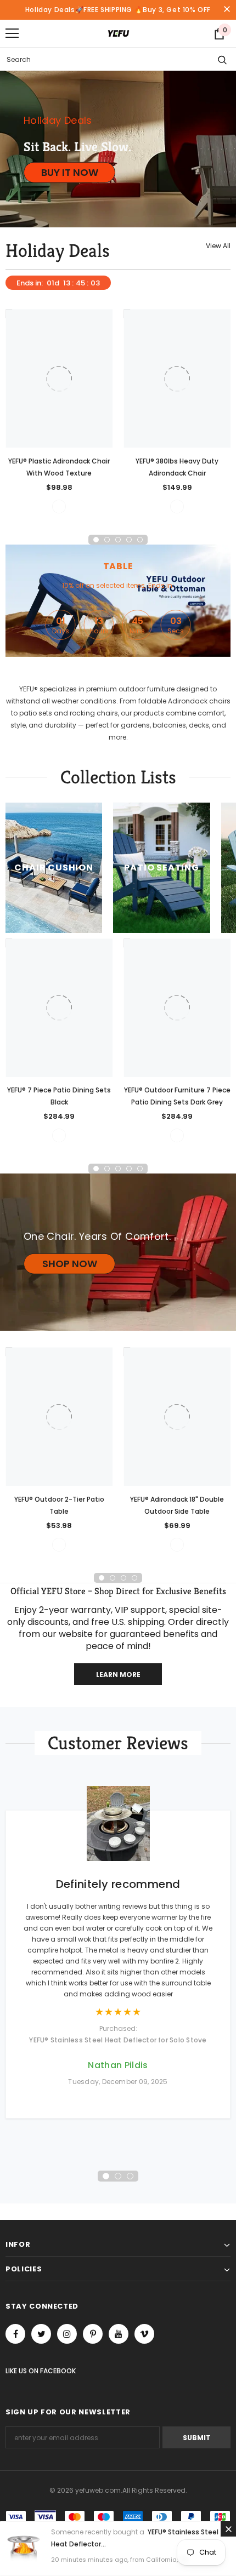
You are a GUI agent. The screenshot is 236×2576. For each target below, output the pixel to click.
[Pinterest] (93, 2334)
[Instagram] (67, 2334)
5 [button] (140, 540)
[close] (227, 10)
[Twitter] (41, 2334)
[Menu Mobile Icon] (12, 33)
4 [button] (129, 540)
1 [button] (96, 540)
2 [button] (107, 540)
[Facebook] (15, 2334)
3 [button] (118, 540)
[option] (59, 411)
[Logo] (119, 33)
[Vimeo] (144, 2334)
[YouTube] (119, 2334)
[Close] (228, 2529)
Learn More (118, 1675)
